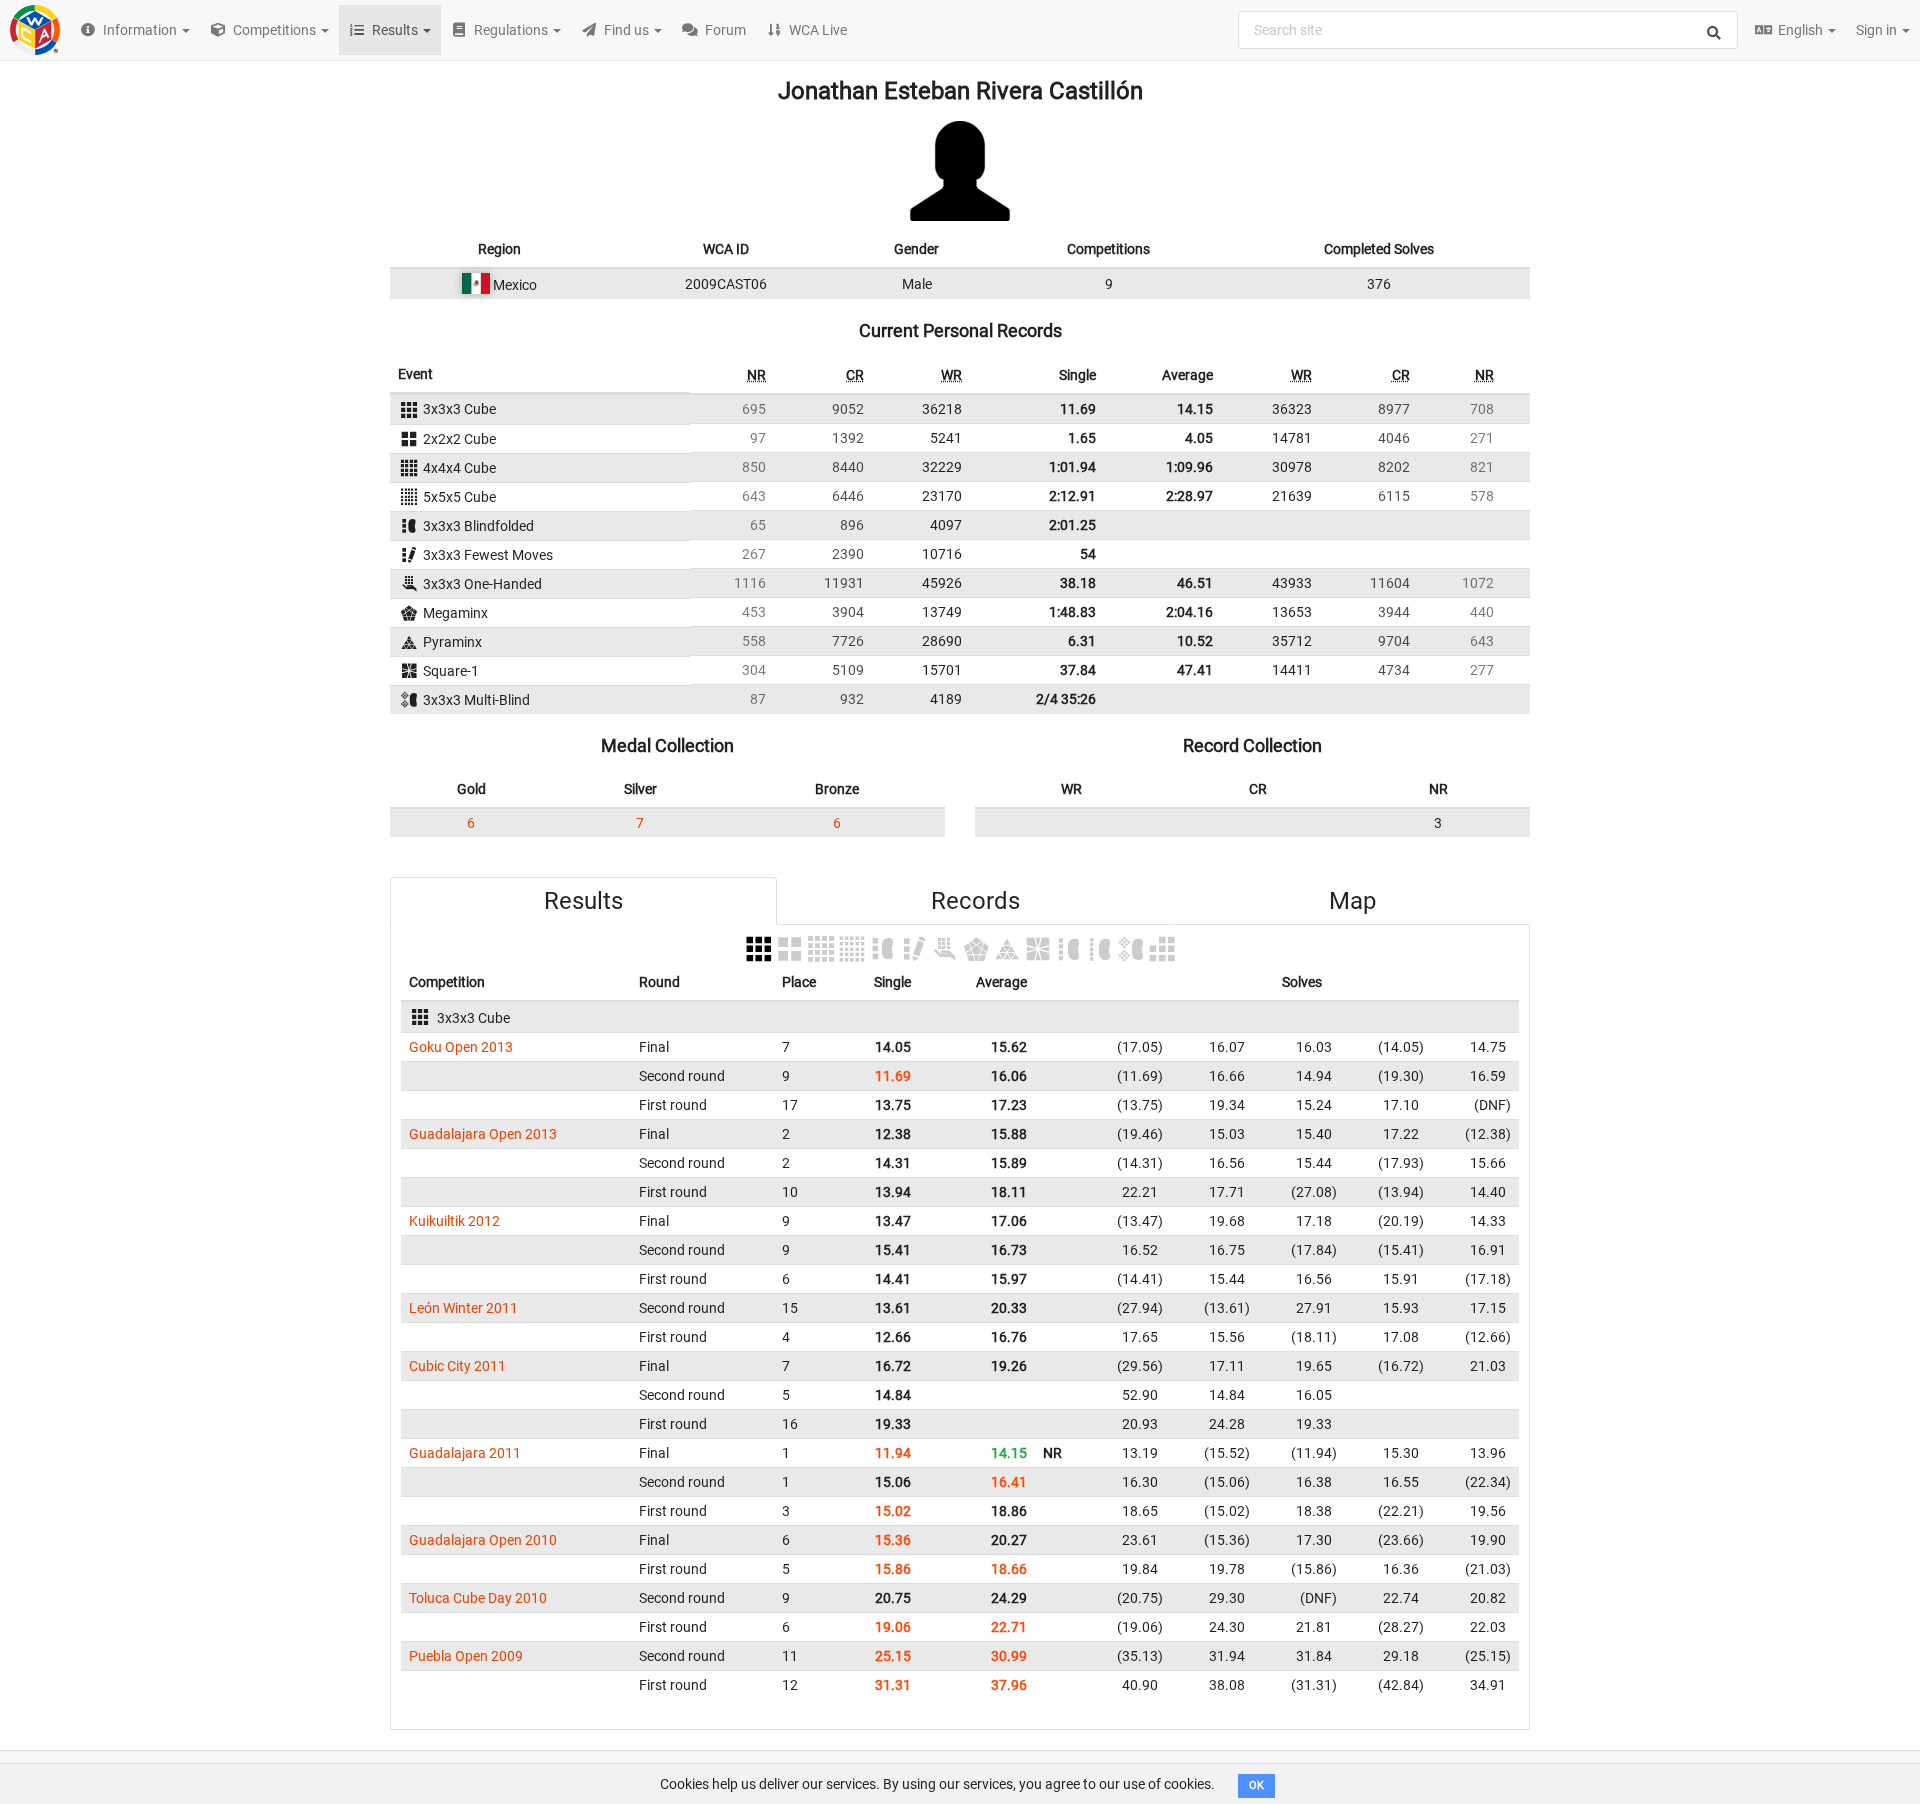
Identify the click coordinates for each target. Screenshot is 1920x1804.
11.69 (1078, 409)
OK (1256, 1785)
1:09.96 (1189, 467)
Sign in (1878, 30)
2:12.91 (1072, 496)
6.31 (1082, 641)
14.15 (1195, 409)
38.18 (1078, 583)
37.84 (1078, 670)
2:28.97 (1189, 496)
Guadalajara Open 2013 (483, 1134)
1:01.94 (1072, 467)
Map (1352, 901)
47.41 (1195, 670)
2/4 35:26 (1066, 699)
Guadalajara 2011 (465, 1453)
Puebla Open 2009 (466, 1656)
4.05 (1199, 438)
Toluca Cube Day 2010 (478, 1598)
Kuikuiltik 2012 (454, 1221)
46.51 (1195, 583)
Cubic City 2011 (457, 1366)
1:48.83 (1072, 612)
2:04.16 (1189, 612)
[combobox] (1488, 30)
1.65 (1082, 438)
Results (583, 901)
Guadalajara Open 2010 (483, 1540)
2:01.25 (1072, 525)
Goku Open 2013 (461, 1047)
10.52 (1195, 641)
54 (1088, 554)
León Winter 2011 (463, 1308)
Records (975, 901)
